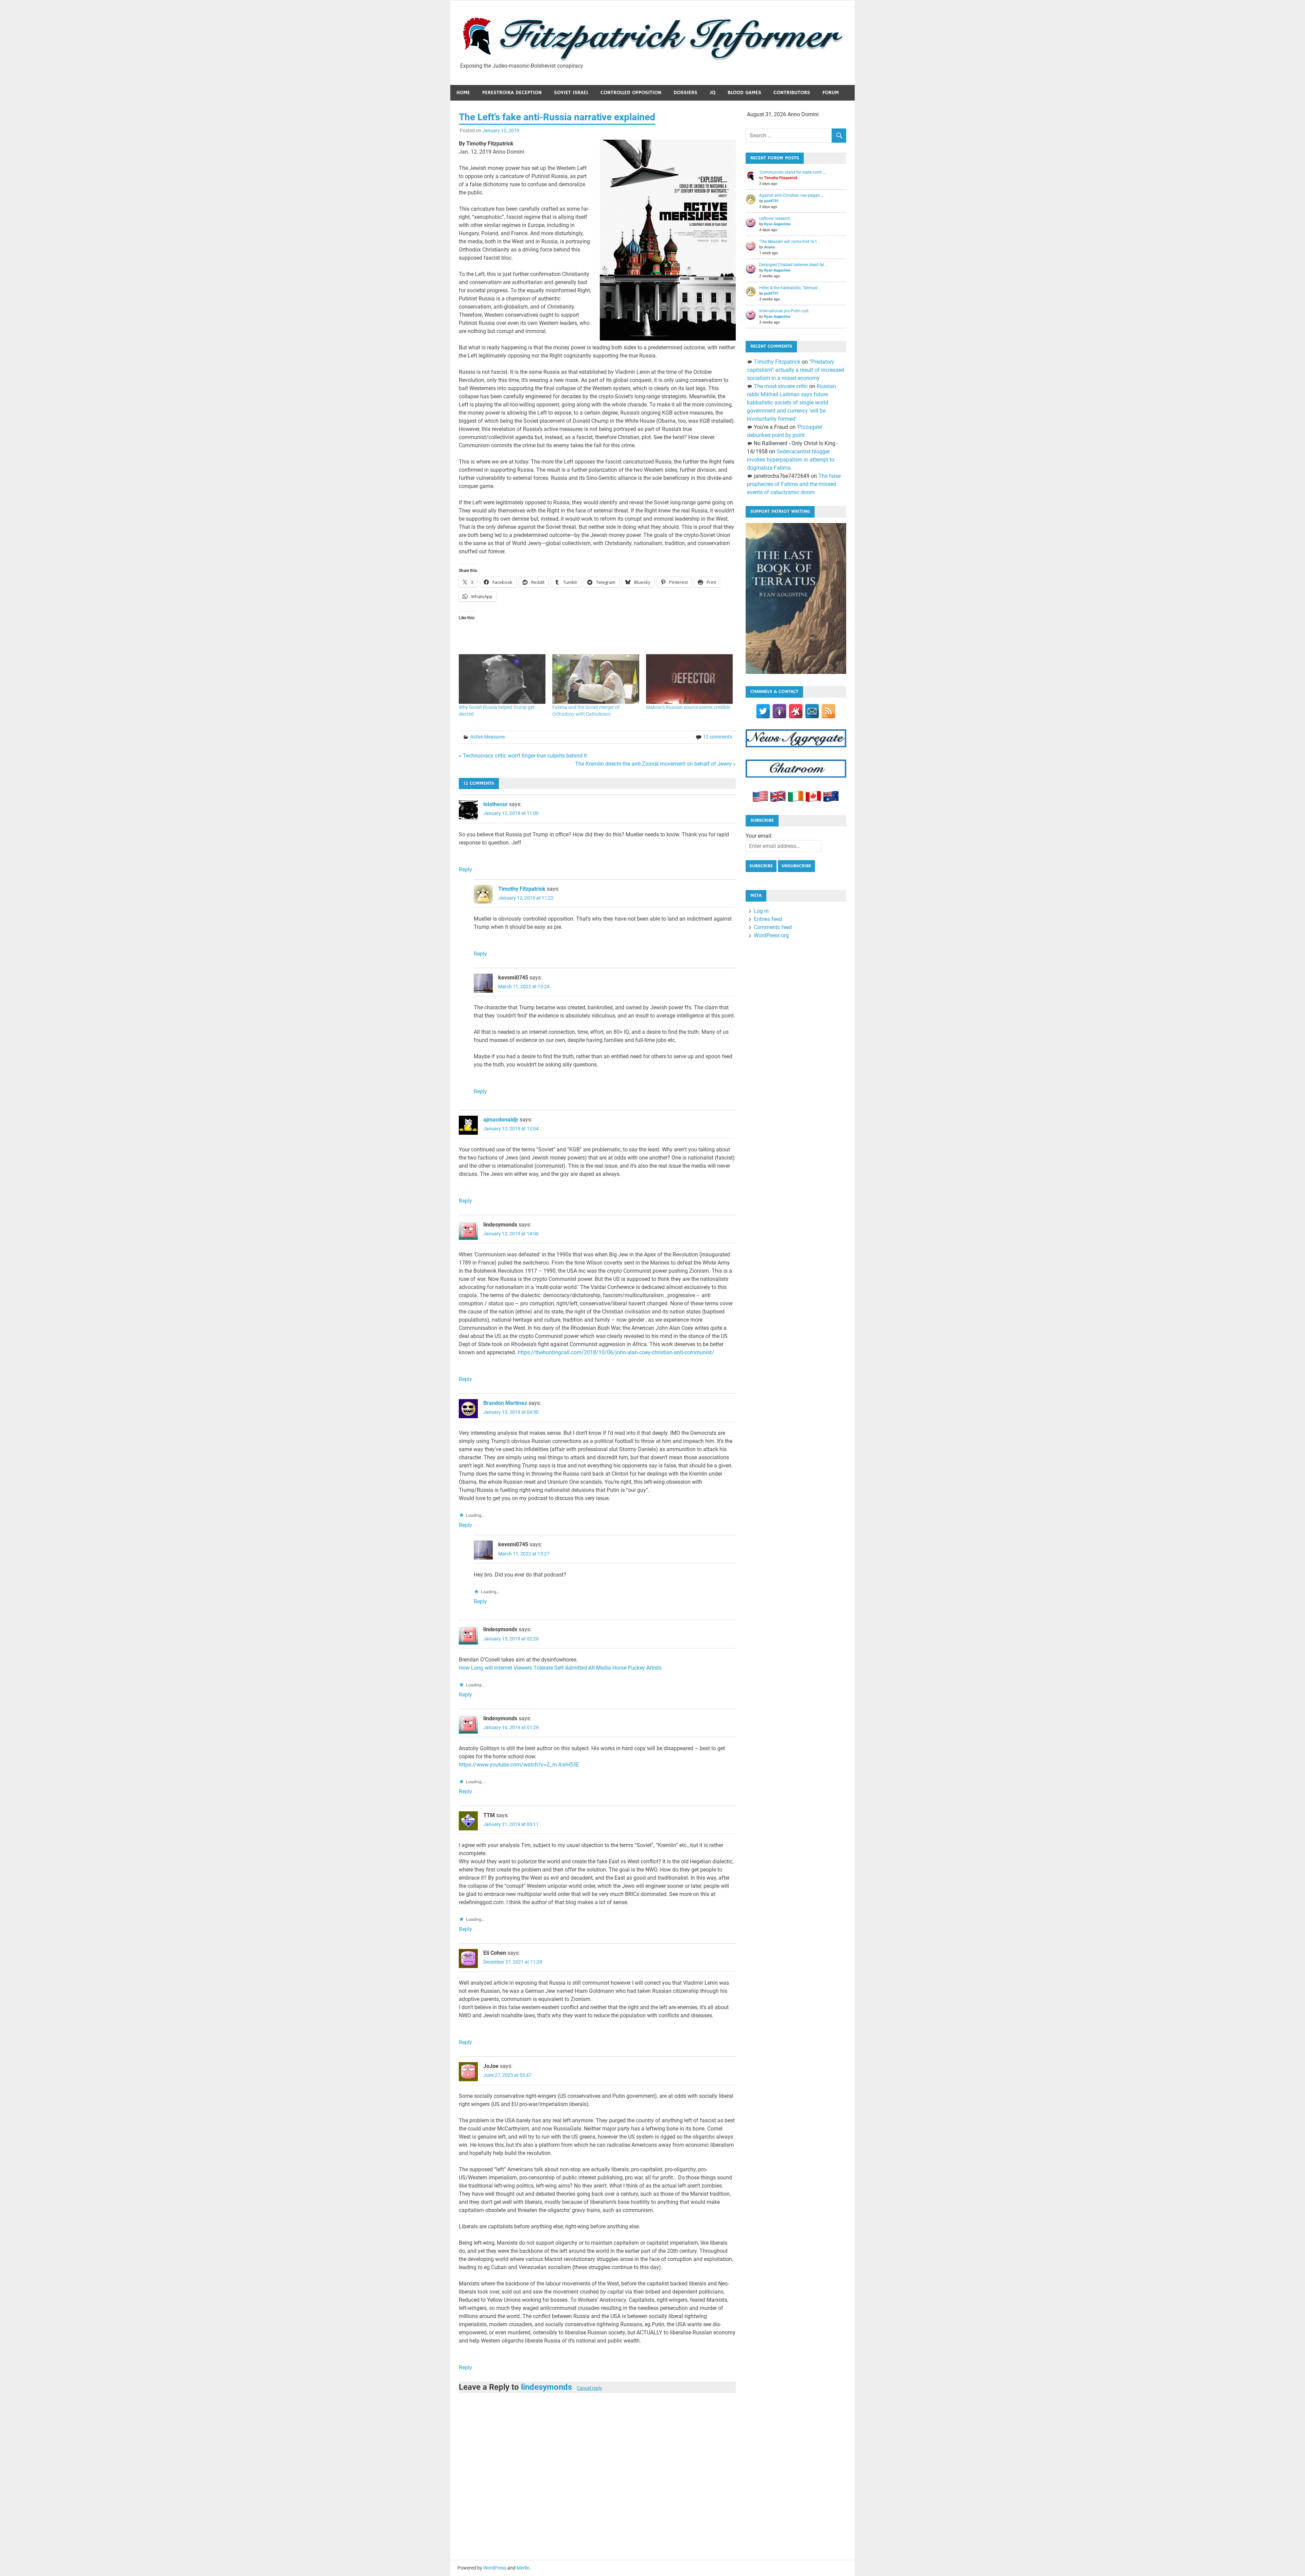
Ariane (769, 247)
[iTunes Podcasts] (779, 711)
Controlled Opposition (631, 93)
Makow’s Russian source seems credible (688, 707)
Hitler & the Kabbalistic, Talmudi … (790, 288)
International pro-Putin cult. (784, 311)
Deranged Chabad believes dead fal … (794, 265)
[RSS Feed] (828, 711)
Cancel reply (589, 2388)
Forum (831, 93)
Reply (465, 869)
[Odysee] (796, 711)
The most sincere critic (781, 386)
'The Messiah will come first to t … (790, 242)
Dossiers (685, 93)
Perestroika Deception (512, 93)
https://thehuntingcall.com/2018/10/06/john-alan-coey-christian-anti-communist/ (616, 1352)
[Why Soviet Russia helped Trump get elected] (502, 679)
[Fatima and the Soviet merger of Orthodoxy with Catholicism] (596, 679)
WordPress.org (771, 935)
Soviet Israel (571, 93)
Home (463, 93)
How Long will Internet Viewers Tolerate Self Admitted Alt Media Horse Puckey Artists (560, 1668)
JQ (712, 93)
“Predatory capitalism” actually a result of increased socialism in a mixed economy (796, 370)
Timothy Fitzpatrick (522, 889)
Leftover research (775, 219)
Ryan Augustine (777, 224)
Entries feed (768, 919)
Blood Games (744, 93)
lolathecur (495, 804)
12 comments (718, 737)
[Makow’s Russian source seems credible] (689, 679)
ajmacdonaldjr (501, 1120)
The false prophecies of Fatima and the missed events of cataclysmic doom (794, 484)
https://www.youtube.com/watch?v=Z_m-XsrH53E (519, 1765)
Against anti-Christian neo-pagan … (791, 195)
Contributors (792, 93)
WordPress (495, 2568)
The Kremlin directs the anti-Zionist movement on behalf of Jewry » (655, 764)
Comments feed (773, 927)
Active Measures (488, 737)
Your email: (759, 836)
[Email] (812, 711)
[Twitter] (763, 711)
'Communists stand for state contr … (793, 172)
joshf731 (771, 201)
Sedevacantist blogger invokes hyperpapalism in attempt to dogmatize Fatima (791, 460)
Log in (761, 911)
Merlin (523, 2568)
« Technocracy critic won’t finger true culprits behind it (523, 756)
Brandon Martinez (505, 1403)
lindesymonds (546, 2387)
